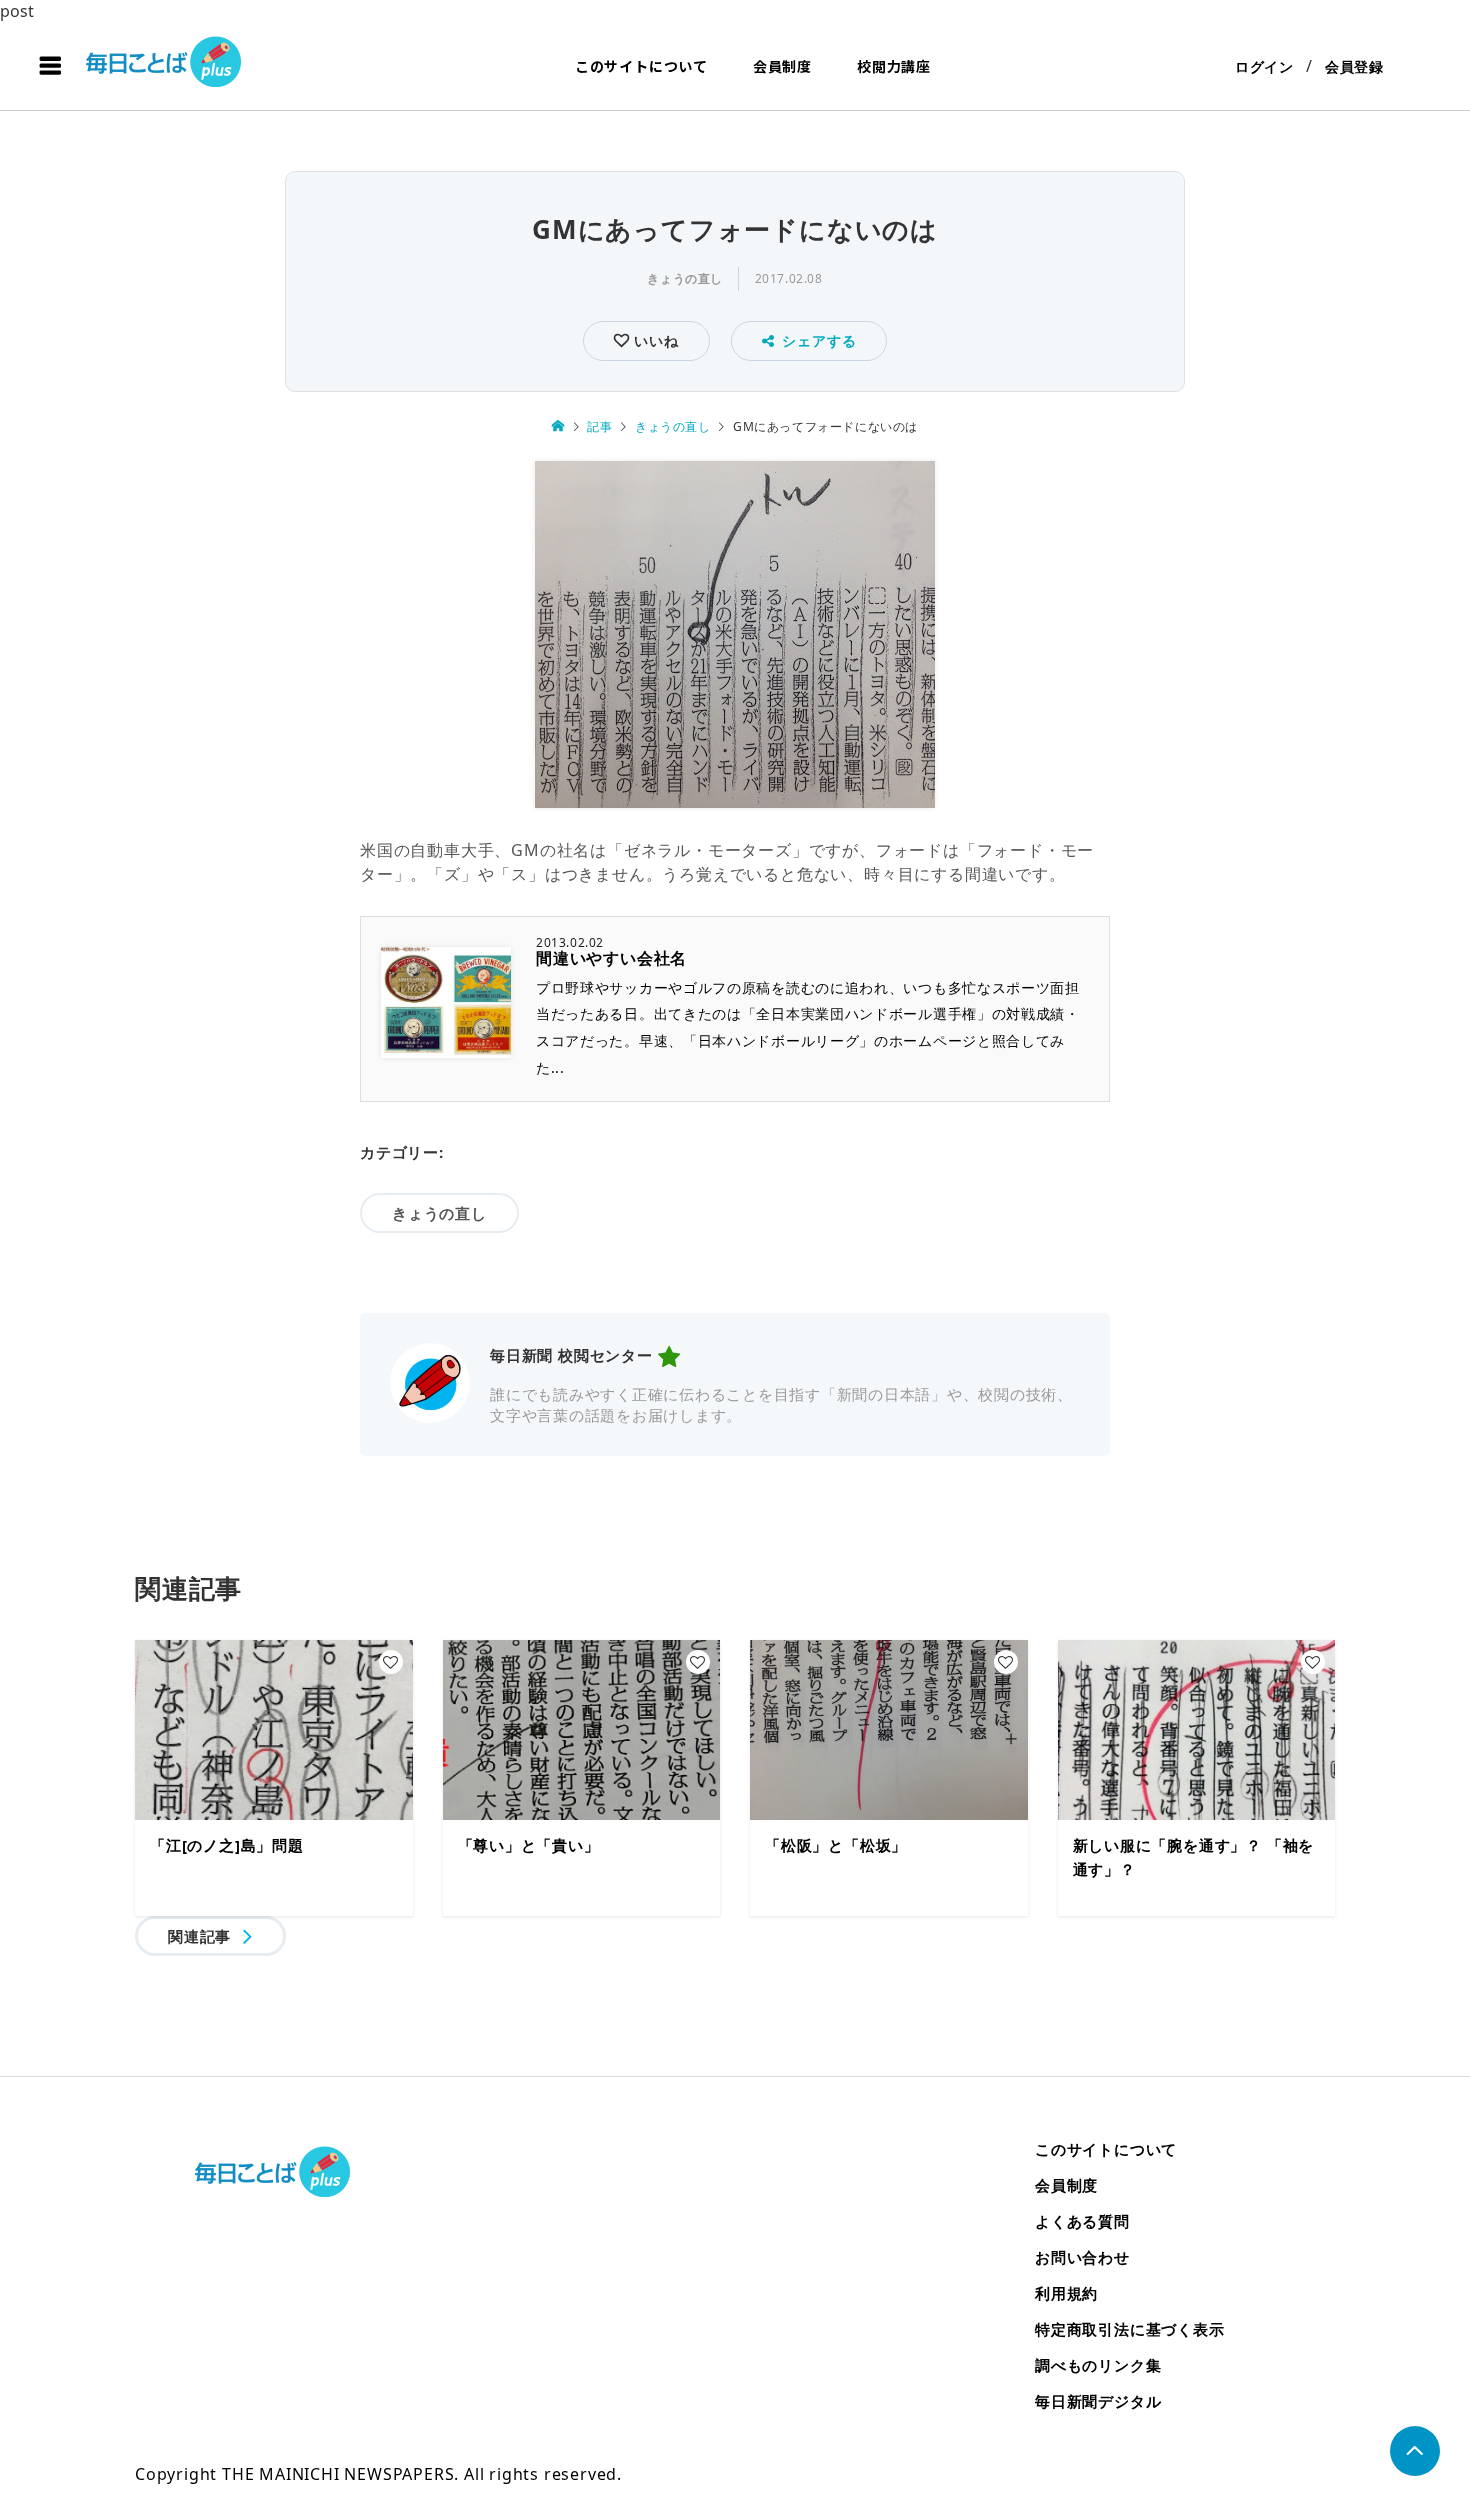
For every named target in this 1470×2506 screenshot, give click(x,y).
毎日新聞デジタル (1098, 2401)
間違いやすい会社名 (611, 958)
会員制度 (782, 66)
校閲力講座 (894, 66)
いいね (653, 340)
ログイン (1264, 66)
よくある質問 (1082, 2221)
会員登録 (1354, 66)
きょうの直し (685, 278)
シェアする (819, 340)
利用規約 (1066, 2293)
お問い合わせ (1082, 2257)
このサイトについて (641, 66)
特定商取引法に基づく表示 (1130, 2329)
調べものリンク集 (1098, 2365)
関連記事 (199, 1936)
